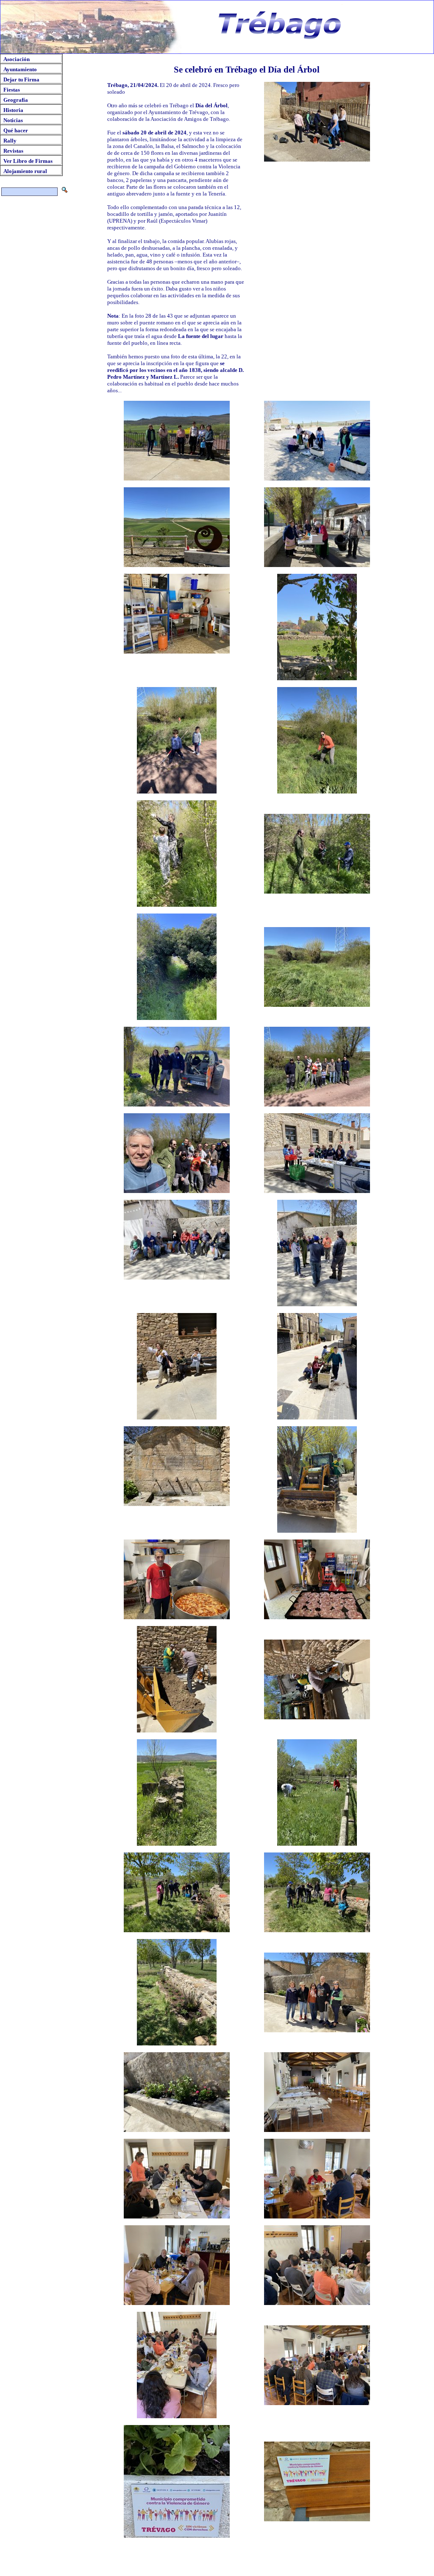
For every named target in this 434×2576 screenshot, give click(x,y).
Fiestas (12, 90)
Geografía (16, 100)
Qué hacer (16, 130)
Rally (10, 141)
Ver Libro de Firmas (28, 161)
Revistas (13, 151)
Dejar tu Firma (21, 80)
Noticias (13, 120)
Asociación (17, 59)
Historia (13, 110)
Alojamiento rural (25, 171)
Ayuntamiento (20, 69)
